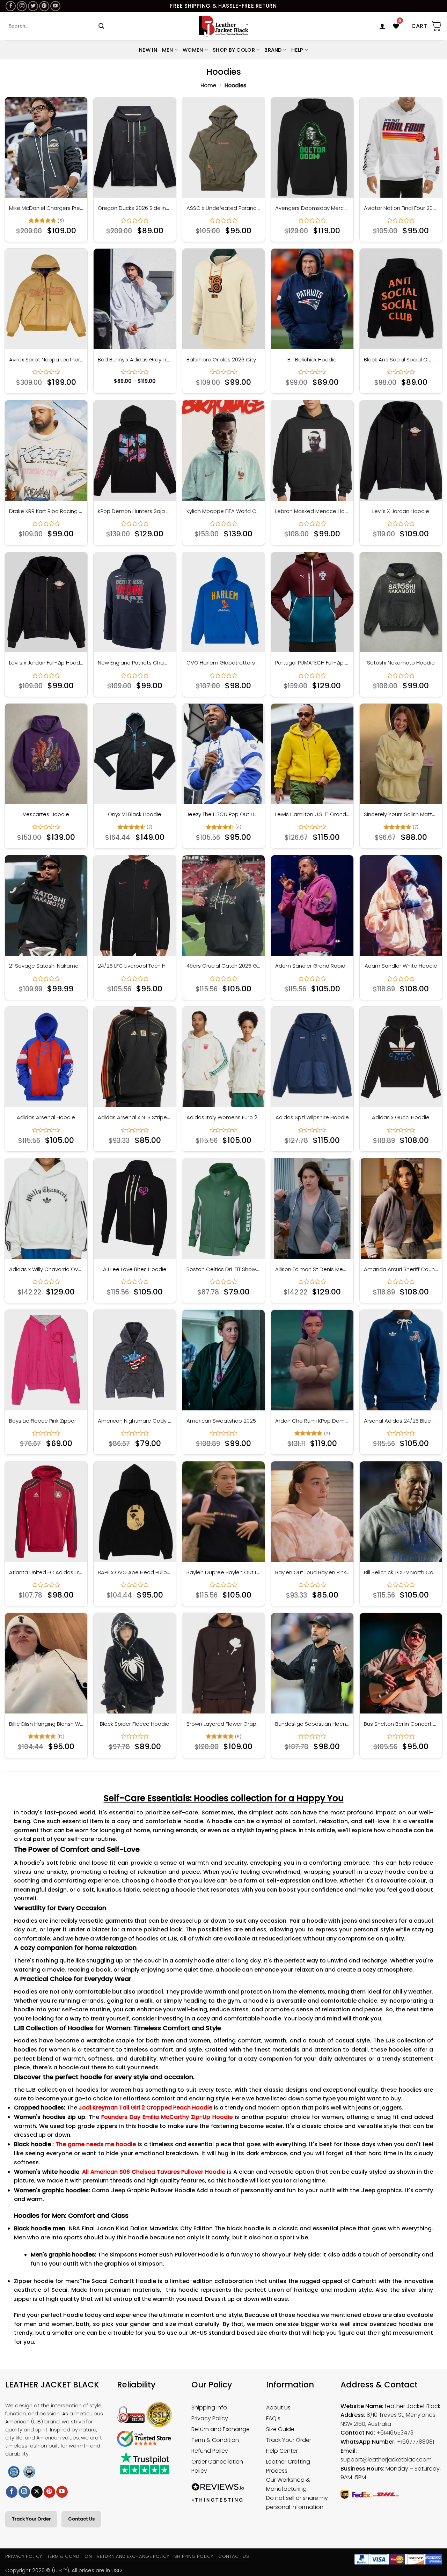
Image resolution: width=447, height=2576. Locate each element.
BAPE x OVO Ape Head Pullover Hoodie (135, 1572)
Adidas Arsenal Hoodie (46, 1117)
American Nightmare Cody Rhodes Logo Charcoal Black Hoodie (135, 1421)
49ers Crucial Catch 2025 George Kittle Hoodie (223, 966)
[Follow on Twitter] (33, 6)
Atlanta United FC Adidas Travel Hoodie (46, 1572)
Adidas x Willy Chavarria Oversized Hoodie (46, 1269)
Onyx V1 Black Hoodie (135, 814)
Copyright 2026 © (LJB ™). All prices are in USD (64, 2570)
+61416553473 (395, 2433)
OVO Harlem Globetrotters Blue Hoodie (223, 663)
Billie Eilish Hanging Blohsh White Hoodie (46, 1724)
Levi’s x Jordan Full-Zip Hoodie (46, 663)
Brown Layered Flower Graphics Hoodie (223, 1724)
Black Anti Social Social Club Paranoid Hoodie (401, 360)
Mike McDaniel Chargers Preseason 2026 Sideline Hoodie (46, 208)
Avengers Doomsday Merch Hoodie (312, 208)
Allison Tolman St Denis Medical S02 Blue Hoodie (312, 1269)
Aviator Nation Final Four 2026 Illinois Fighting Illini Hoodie (401, 208)
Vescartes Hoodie (46, 814)
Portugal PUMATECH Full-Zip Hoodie (312, 663)
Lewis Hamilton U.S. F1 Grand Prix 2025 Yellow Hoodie (312, 814)
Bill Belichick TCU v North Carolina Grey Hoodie (401, 1572)
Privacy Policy (24, 2556)
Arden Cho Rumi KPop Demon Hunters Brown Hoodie (312, 1421)
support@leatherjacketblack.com (386, 2460)
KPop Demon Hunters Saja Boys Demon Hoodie (135, 511)
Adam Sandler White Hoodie (401, 966)
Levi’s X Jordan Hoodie (401, 511)
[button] (382, 26)
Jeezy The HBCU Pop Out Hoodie (223, 814)
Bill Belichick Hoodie (312, 360)
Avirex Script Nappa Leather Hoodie (46, 360)
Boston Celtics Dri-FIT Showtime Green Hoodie (223, 1269)
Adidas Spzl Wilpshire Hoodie (312, 1117)
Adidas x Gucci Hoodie (401, 1117)
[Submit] (101, 26)
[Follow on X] (37, 2492)
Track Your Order (31, 2519)
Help (297, 50)
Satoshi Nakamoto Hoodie (401, 663)
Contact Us (81, 2519)
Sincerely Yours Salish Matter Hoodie (401, 814)
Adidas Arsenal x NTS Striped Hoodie (135, 1117)
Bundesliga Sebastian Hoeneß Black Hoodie (312, 1724)
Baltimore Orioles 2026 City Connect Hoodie (223, 360)
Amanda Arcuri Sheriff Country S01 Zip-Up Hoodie (401, 1269)
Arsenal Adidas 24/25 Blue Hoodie (401, 1421)
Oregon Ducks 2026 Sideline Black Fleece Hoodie (135, 208)
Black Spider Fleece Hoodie (135, 1724)
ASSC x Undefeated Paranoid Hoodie (223, 208)
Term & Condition (70, 2556)
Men (168, 50)
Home (208, 85)
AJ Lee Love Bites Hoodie (135, 1269)
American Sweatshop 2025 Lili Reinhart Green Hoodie (223, 1421)
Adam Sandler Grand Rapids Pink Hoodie (312, 966)
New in (148, 50)
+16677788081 (416, 2442)
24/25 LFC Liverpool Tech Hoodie (135, 966)
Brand (273, 50)
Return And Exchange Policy (133, 2556)
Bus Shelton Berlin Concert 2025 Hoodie (401, 1724)
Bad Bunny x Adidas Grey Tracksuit (135, 360)
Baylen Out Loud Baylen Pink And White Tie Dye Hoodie (312, 1572)
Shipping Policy (194, 2556)
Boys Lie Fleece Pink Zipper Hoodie (46, 1421)
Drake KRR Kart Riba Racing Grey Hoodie (46, 511)
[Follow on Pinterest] (44, 6)
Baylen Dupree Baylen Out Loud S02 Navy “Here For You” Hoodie (223, 1572)
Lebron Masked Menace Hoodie (312, 511)
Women (193, 50)
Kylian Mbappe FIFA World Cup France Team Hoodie (223, 511)
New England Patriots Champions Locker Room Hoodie (135, 663)
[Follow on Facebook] (11, 6)
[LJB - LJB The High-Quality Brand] (224, 26)
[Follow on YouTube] (55, 6)
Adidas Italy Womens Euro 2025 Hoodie (223, 1117)
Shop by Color (234, 50)
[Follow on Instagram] (22, 6)
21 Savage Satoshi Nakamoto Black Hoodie (46, 966)
